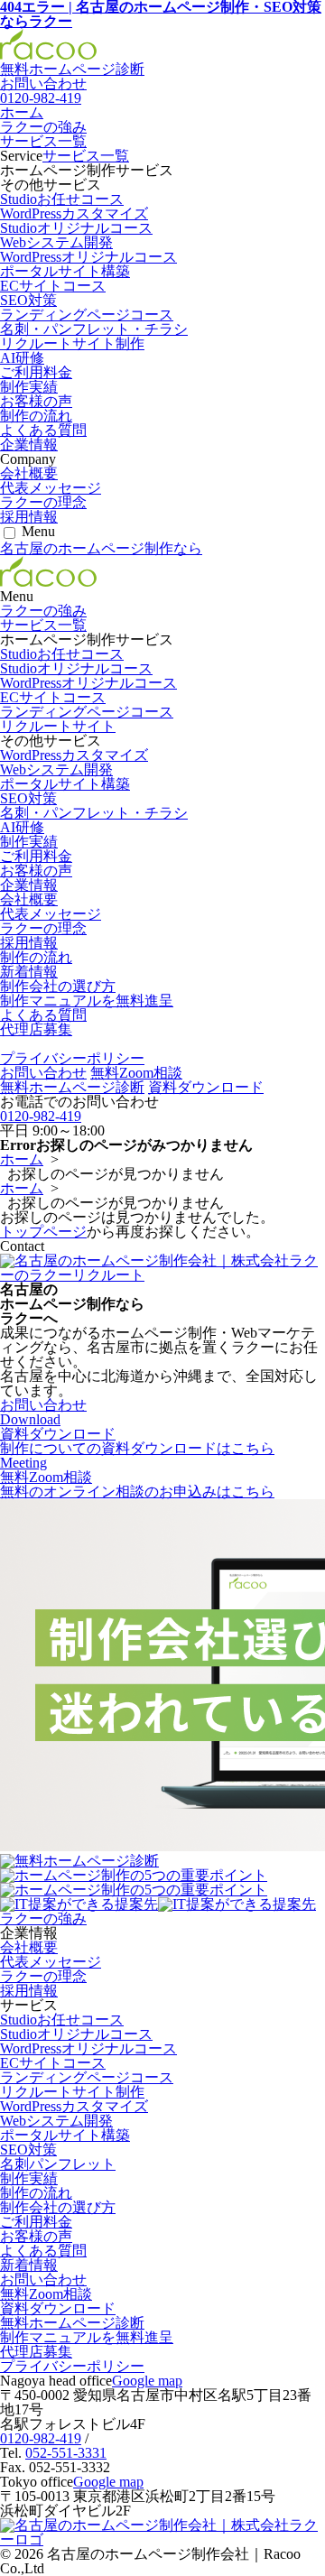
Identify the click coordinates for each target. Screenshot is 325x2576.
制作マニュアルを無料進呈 (87, 1001)
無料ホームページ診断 (72, 69)
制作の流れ (36, 416)
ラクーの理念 (43, 502)
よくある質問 (43, 430)
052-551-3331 (66, 2453)
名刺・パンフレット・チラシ (94, 329)
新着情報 (29, 972)
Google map (147, 2381)
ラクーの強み (43, 127)
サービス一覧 (43, 141)
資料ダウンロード (206, 1087)
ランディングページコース (87, 315)
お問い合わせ (43, 1073)
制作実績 (29, 387)
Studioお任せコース (62, 199)
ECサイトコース (53, 286)
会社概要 (29, 473)
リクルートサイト (58, 726)
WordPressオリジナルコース (88, 257)
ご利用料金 (36, 372)
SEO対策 (28, 300)
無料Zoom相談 (136, 1073)
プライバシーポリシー (72, 1058)
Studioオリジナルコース (76, 228)
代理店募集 (36, 1029)
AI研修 (22, 358)
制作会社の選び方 (58, 986)
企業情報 (29, 445)
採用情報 (29, 517)
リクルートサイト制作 (72, 343)
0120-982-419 (41, 98)
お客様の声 (36, 401)
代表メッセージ (51, 488)
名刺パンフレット (58, 2164)
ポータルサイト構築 (65, 271)
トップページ (43, 1232)
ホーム (22, 112)
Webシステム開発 (56, 242)
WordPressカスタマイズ (74, 213)
